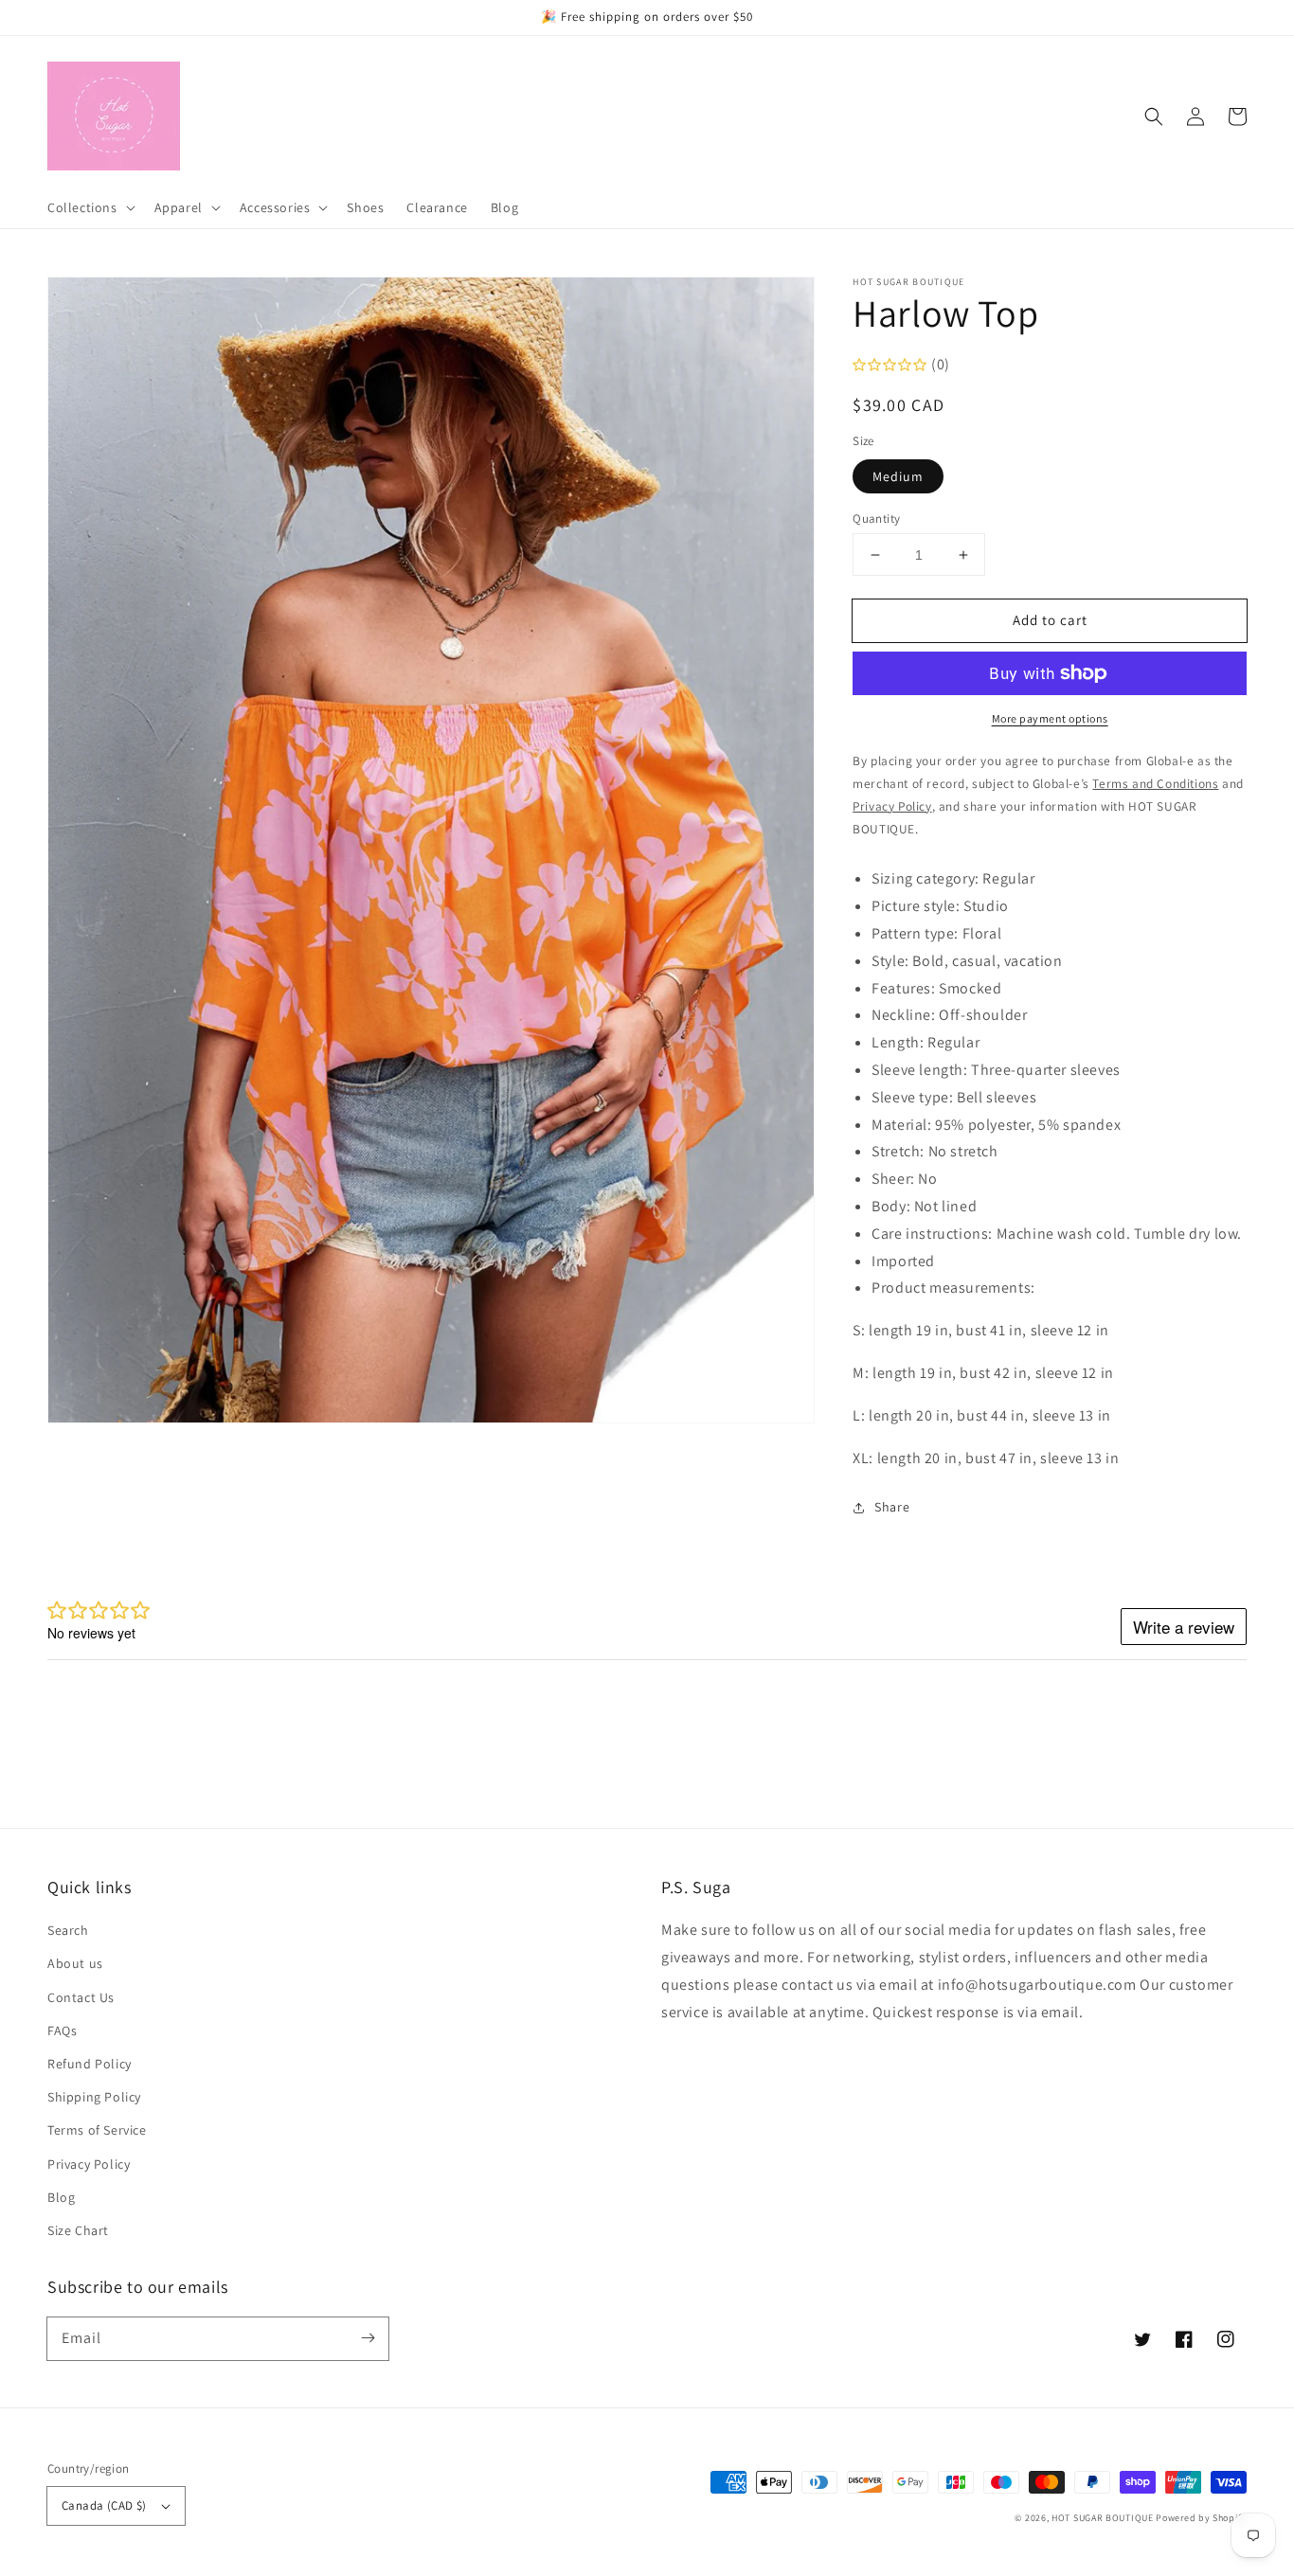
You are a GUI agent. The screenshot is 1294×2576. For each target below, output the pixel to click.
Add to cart (1050, 620)
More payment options (1050, 718)
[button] (1154, 116)
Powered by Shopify (1201, 2518)
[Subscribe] (368, 2338)
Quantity (876, 519)
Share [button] (892, 1507)
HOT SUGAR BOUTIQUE (1103, 2518)
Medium (898, 476)
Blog (61, 2197)
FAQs (62, 2030)
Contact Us (81, 1997)
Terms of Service (97, 2130)
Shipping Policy (94, 2097)
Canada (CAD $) (104, 2505)
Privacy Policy (89, 2164)
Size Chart (78, 2230)
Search (68, 1930)
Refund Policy (90, 2064)
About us (75, 1963)
